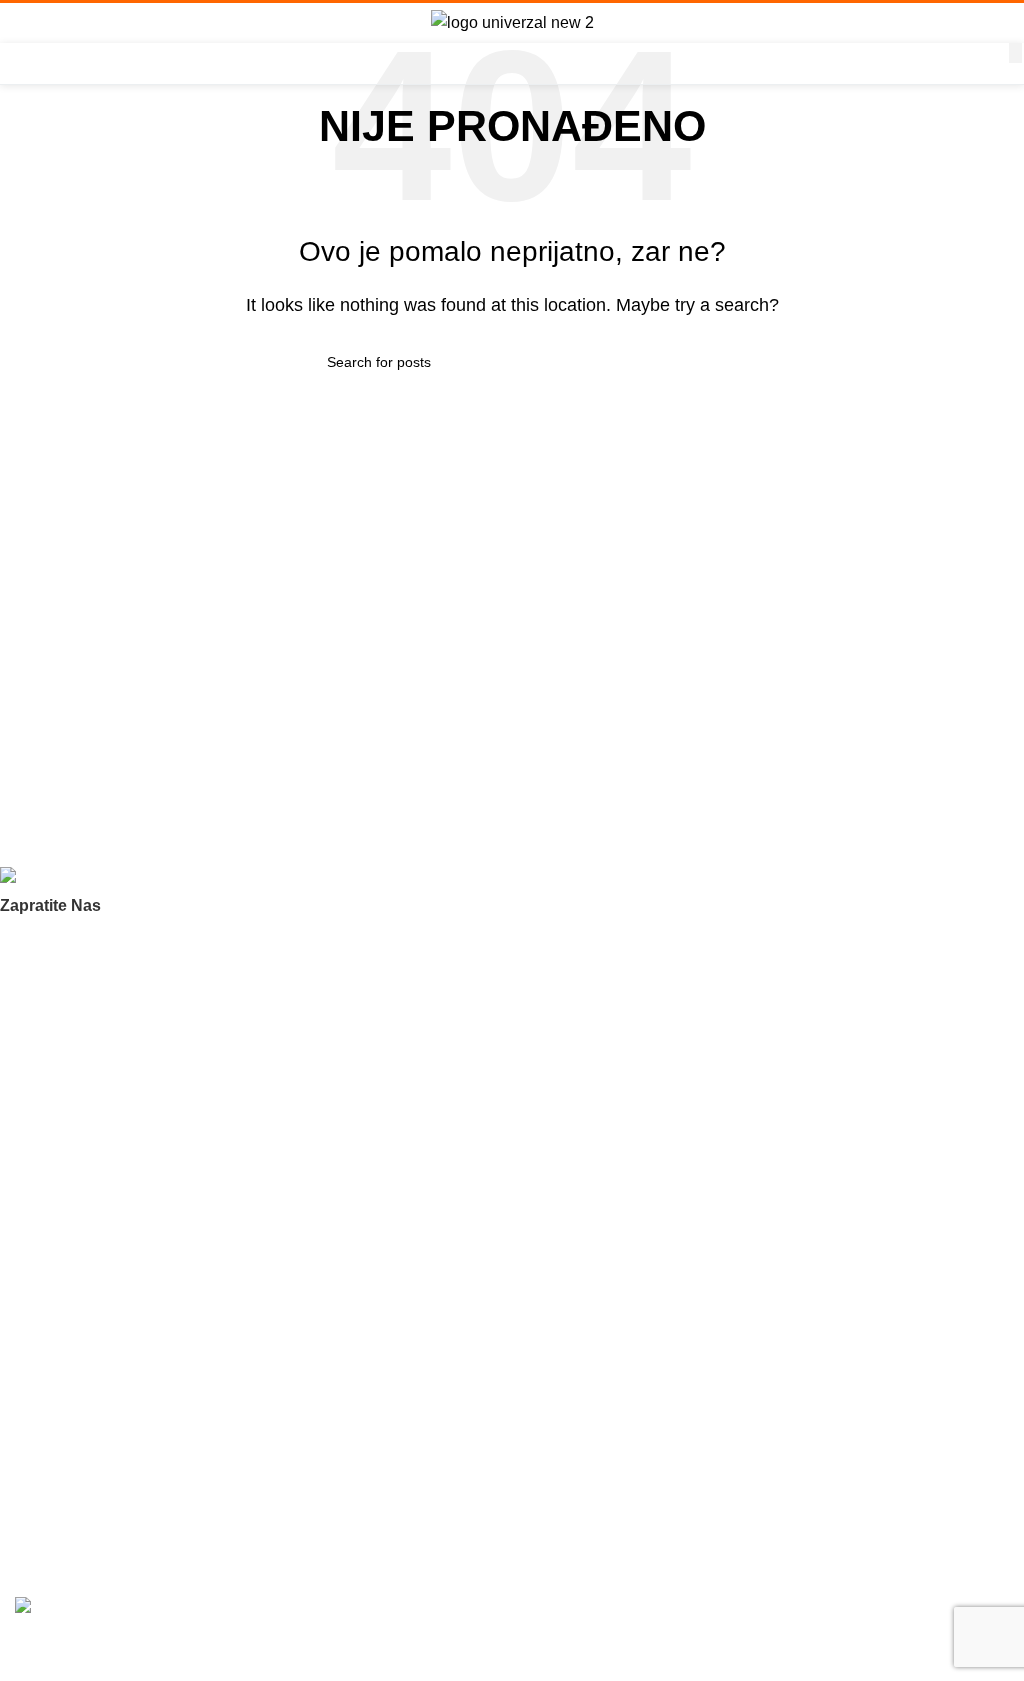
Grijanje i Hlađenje (73, 1359)
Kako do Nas (55, 1507)
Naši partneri (55, 1074)
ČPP (29, 1040)
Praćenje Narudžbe (76, 1438)
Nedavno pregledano (81, 1222)
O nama (40, 1006)
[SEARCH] (1015, 53)
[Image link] (100, 878)
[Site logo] (512, 21)
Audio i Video (56, 1325)
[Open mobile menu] (23, 23)
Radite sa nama (65, 1109)
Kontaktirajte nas (68, 1143)
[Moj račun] (1001, 23)
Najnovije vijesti (63, 1472)
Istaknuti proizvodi (72, 1256)
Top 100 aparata (67, 1291)
